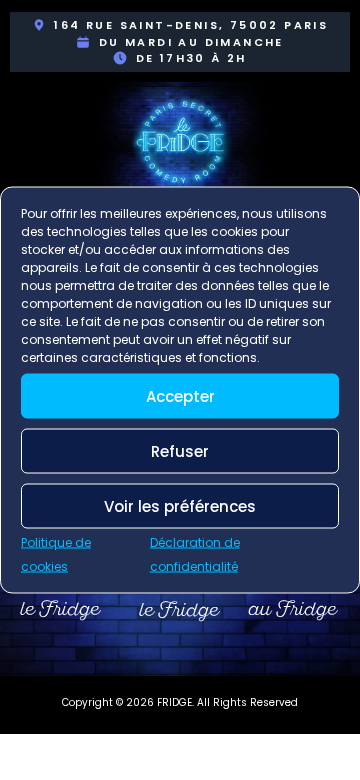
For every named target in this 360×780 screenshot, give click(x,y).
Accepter (180, 395)
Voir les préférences (180, 505)
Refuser (180, 450)
